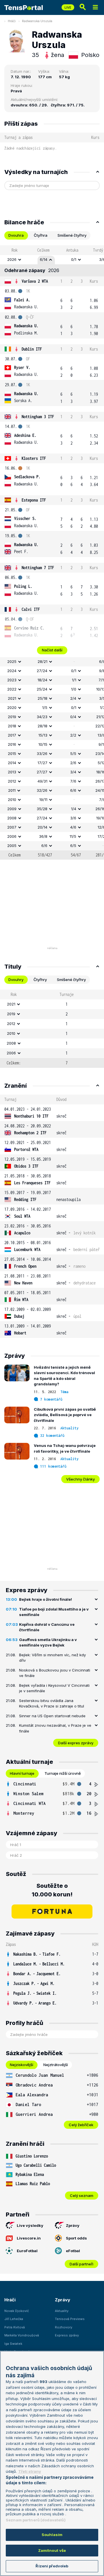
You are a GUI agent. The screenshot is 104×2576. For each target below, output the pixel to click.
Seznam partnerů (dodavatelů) (36, 2520)
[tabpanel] (52, 552)
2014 (12, 763)
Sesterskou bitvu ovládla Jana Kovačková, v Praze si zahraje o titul (52, 1703)
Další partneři (81, 2264)
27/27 (42, 772)
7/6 (73, 781)
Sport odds (76, 2238)
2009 (12, 809)
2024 (12, 671)
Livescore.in (29, 2238)
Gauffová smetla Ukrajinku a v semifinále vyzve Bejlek (48, 1642)
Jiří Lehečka (14, 2319)
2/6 (73, 763)
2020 (12, 707)
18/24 (42, 680)
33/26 (42, 754)
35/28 (42, 809)
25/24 (42, 689)
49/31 (42, 781)
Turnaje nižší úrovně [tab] (63, 1773)
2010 (12, 800)
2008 (12, 818)
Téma (64, 1392)
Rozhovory (64, 2327)
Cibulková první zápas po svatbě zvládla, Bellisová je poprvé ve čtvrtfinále (65, 1415)
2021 (12, 698)
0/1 (74, 259)
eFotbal (73, 2251)
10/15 (43, 744)
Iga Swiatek (13, 2344)
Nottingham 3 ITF (38, 417)
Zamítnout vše (52, 2550)
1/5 (45, 707)
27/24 (42, 671)
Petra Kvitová (15, 2327)
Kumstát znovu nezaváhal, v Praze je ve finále (55, 1728)
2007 (12, 827)
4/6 (73, 827)
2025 (12, 661)
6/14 (44, 259)
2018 (12, 726)
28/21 (42, 661)
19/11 (43, 800)
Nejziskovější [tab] (22, 2065)
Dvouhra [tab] (16, 235)
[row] (52, 260)
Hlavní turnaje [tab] (22, 1773)
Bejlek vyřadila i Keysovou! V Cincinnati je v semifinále (54, 1688)
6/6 (73, 790)
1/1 (74, 680)
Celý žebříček (81, 2125)
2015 (12, 754)
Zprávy (73, 2225)
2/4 (73, 698)
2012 (12, 781)
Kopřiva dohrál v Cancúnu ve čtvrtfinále (47, 1627)
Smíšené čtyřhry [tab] (72, 235)
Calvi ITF (31, 609)
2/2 (73, 735)
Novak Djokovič (17, 2311)
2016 (12, 744)
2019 (12, 717)
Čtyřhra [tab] (41, 235)
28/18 (42, 726)
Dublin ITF (32, 349)
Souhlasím (52, 2535)
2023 (12, 680)
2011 (12, 790)
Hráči (12, 21)
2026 (12, 259)
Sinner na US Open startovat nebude (52, 1716)
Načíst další (52, 650)
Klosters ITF (34, 458)
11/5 (73, 836)
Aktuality (69, 1428)
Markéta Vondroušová (22, 2335)
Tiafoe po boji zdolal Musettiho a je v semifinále (54, 1612)
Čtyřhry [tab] (40, 980)
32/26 (42, 790)
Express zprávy (67, 2335)
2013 (12, 772)
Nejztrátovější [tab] (56, 2065)
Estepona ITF (34, 500)
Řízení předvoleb (52, 2566)
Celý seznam (82, 2196)
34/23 (42, 717)
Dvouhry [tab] (16, 980)
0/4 (73, 717)
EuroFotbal (27, 2251)
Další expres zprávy (76, 1743)
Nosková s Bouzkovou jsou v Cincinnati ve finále (55, 1673)
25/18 (42, 698)
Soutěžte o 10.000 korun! (52, 1890)
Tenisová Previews (70, 2319)
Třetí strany (30, 2471)
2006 (12, 836)
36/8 (43, 836)
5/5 (73, 754)
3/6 (73, 818)
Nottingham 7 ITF (38, 568)
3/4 (73, 772)
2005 (12, 846)
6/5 (73, 846)
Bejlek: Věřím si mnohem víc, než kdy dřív (52, 1658)
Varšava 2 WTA (35, 281)
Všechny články (80, 1479)
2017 (12, 735)
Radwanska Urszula (37, 21)
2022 (12, 689)
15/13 (43, 735)
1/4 (74, 809)
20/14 (42, 827)
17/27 (42, 763)
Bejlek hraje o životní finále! (45, 1599)
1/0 (74, 689)
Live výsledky (30, 2225)
